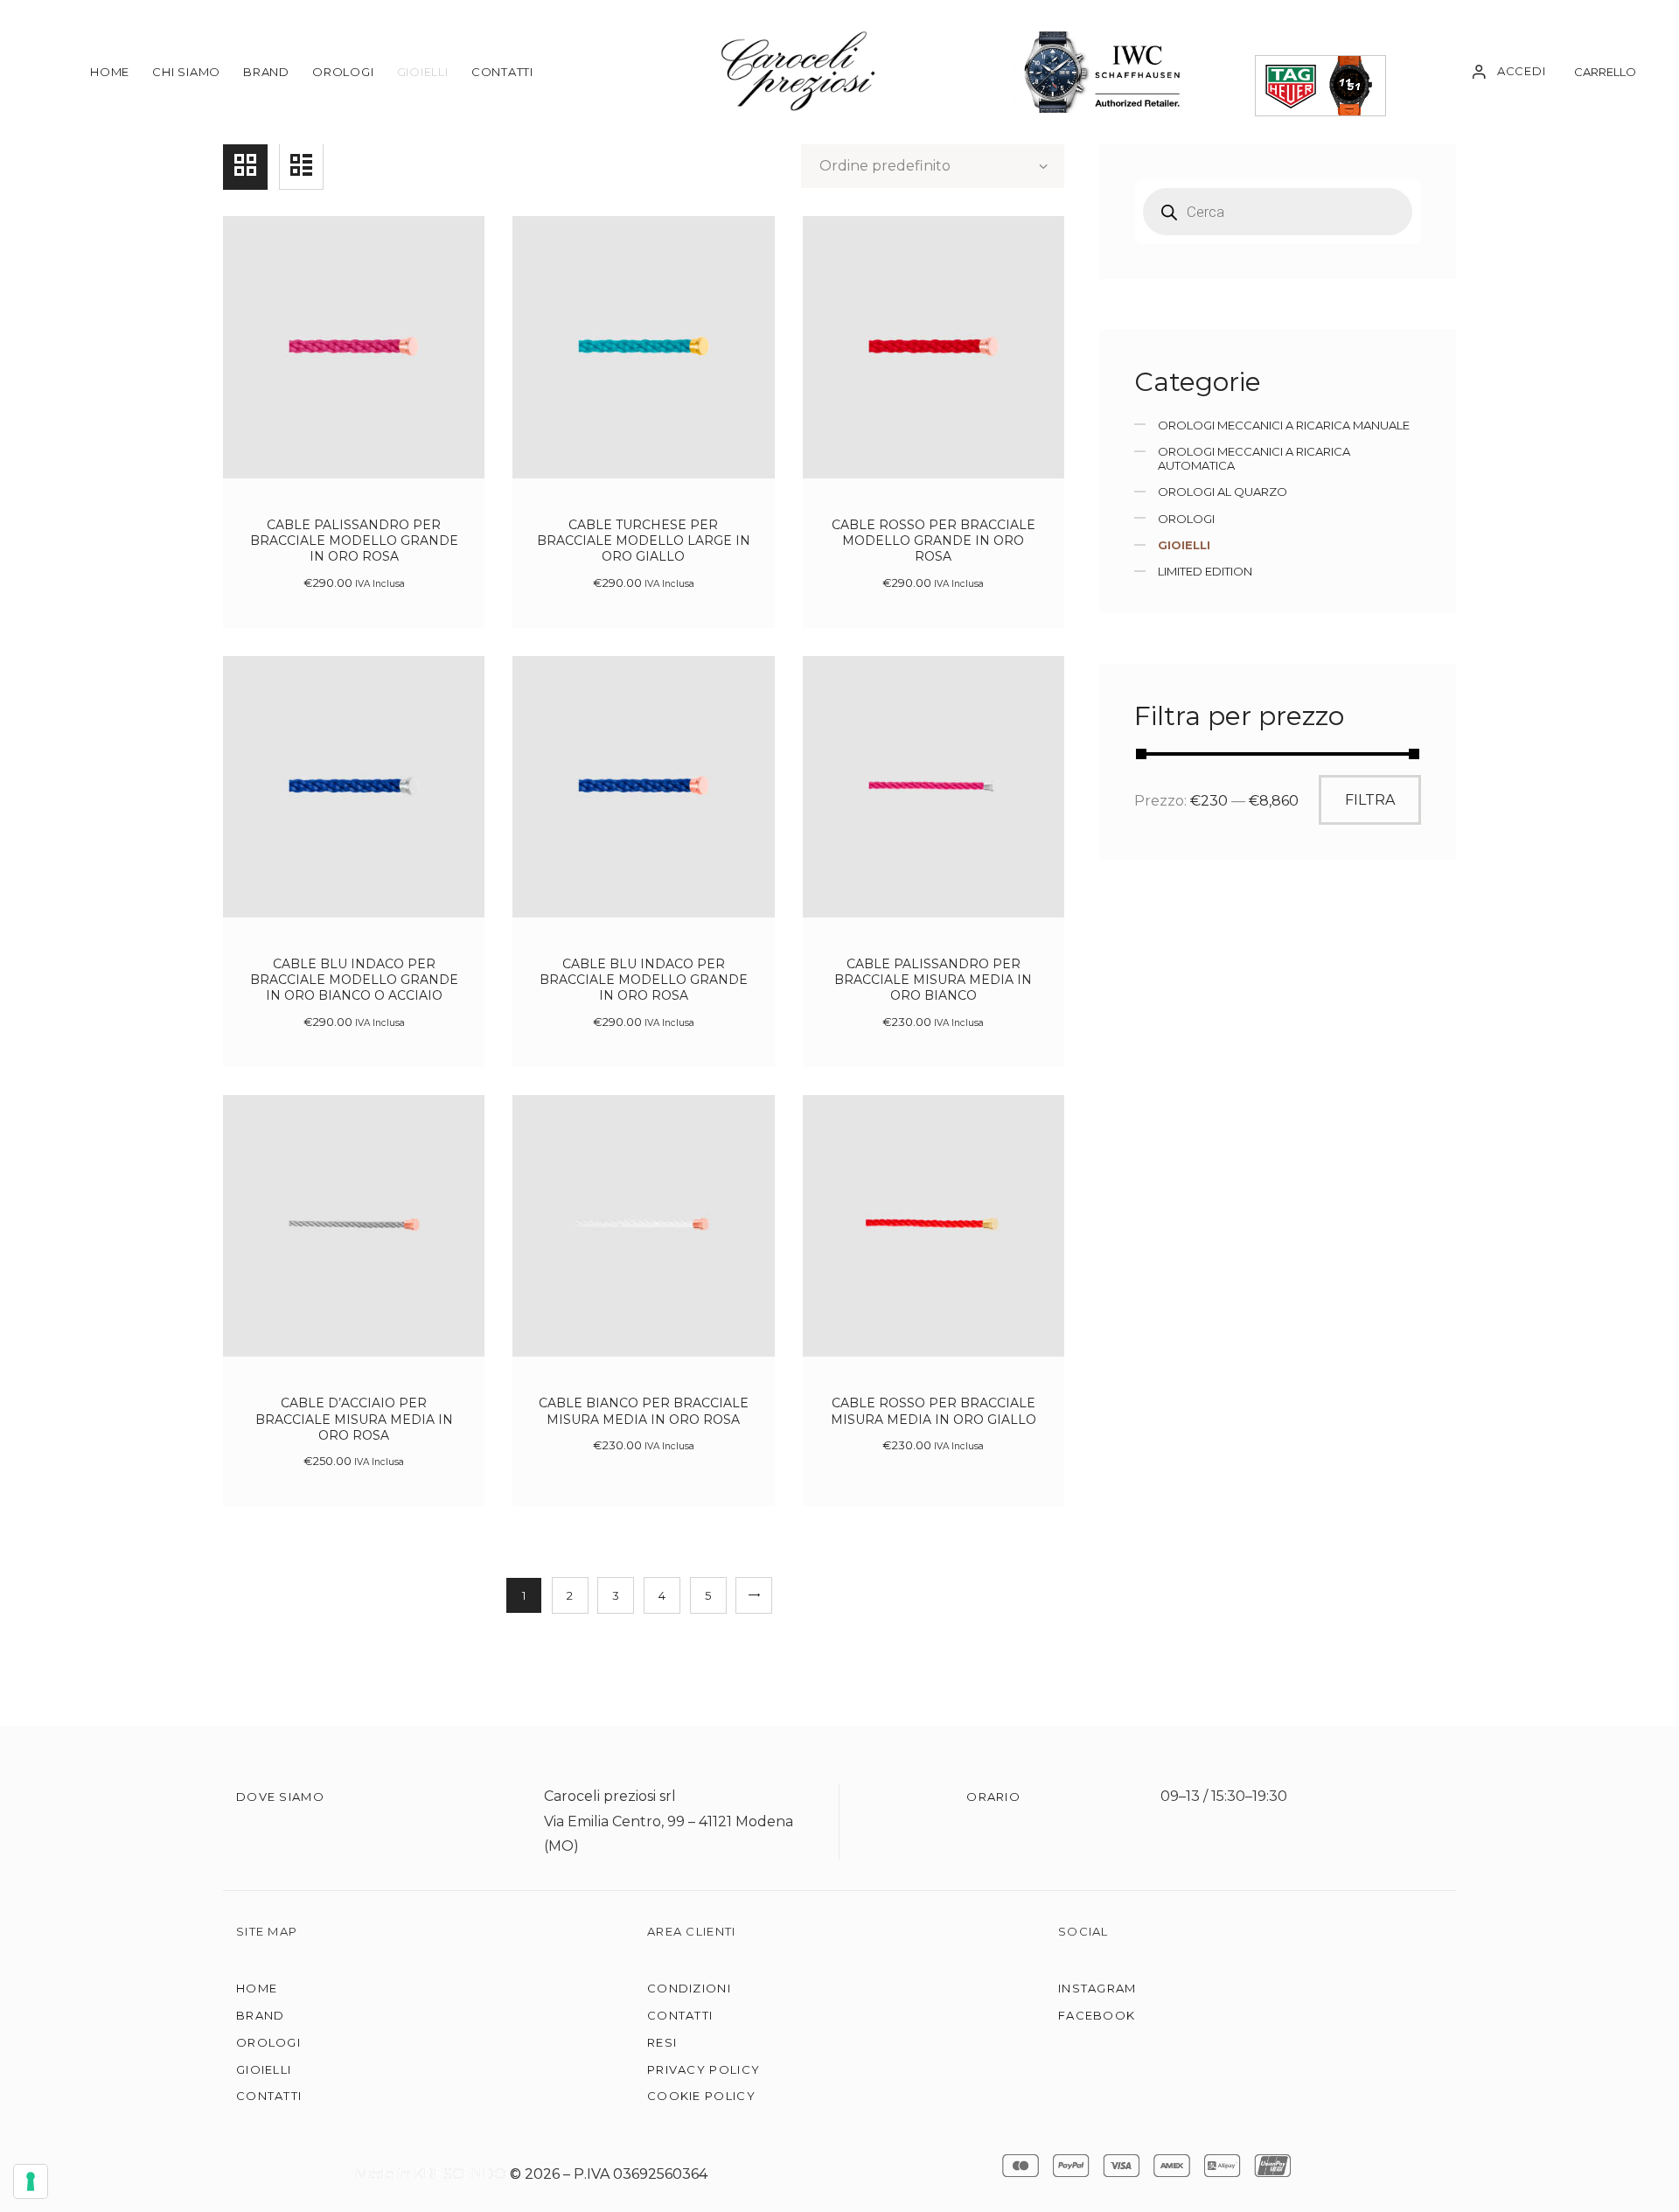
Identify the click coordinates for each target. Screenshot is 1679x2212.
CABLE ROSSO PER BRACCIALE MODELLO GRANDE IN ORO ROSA (934, 541)
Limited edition (1205, 571)
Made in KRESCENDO (432, 2174)
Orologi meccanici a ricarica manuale (1284, 425)
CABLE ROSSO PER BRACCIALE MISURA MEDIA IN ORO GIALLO (934, 1411)
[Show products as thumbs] (245, 165)
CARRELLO (1605, 72)
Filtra (1370, 800)
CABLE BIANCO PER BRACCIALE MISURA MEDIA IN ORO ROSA (644, 1411)
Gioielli (1184, 545)
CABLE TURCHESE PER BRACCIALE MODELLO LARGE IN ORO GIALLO (644, 541)
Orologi (1186, 519)
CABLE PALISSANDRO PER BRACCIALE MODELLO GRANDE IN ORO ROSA (354, 541)
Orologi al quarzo (1223, 492)
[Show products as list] (301, 165)
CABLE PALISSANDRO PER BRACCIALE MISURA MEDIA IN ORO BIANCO (933, 980)
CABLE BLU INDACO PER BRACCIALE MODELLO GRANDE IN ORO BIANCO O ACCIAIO (354, 980)
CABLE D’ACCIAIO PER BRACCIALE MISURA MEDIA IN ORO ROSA (354, 1419)
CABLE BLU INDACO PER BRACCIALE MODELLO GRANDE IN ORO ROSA (644, 980)
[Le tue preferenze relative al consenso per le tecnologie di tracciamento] (31, 2181)
